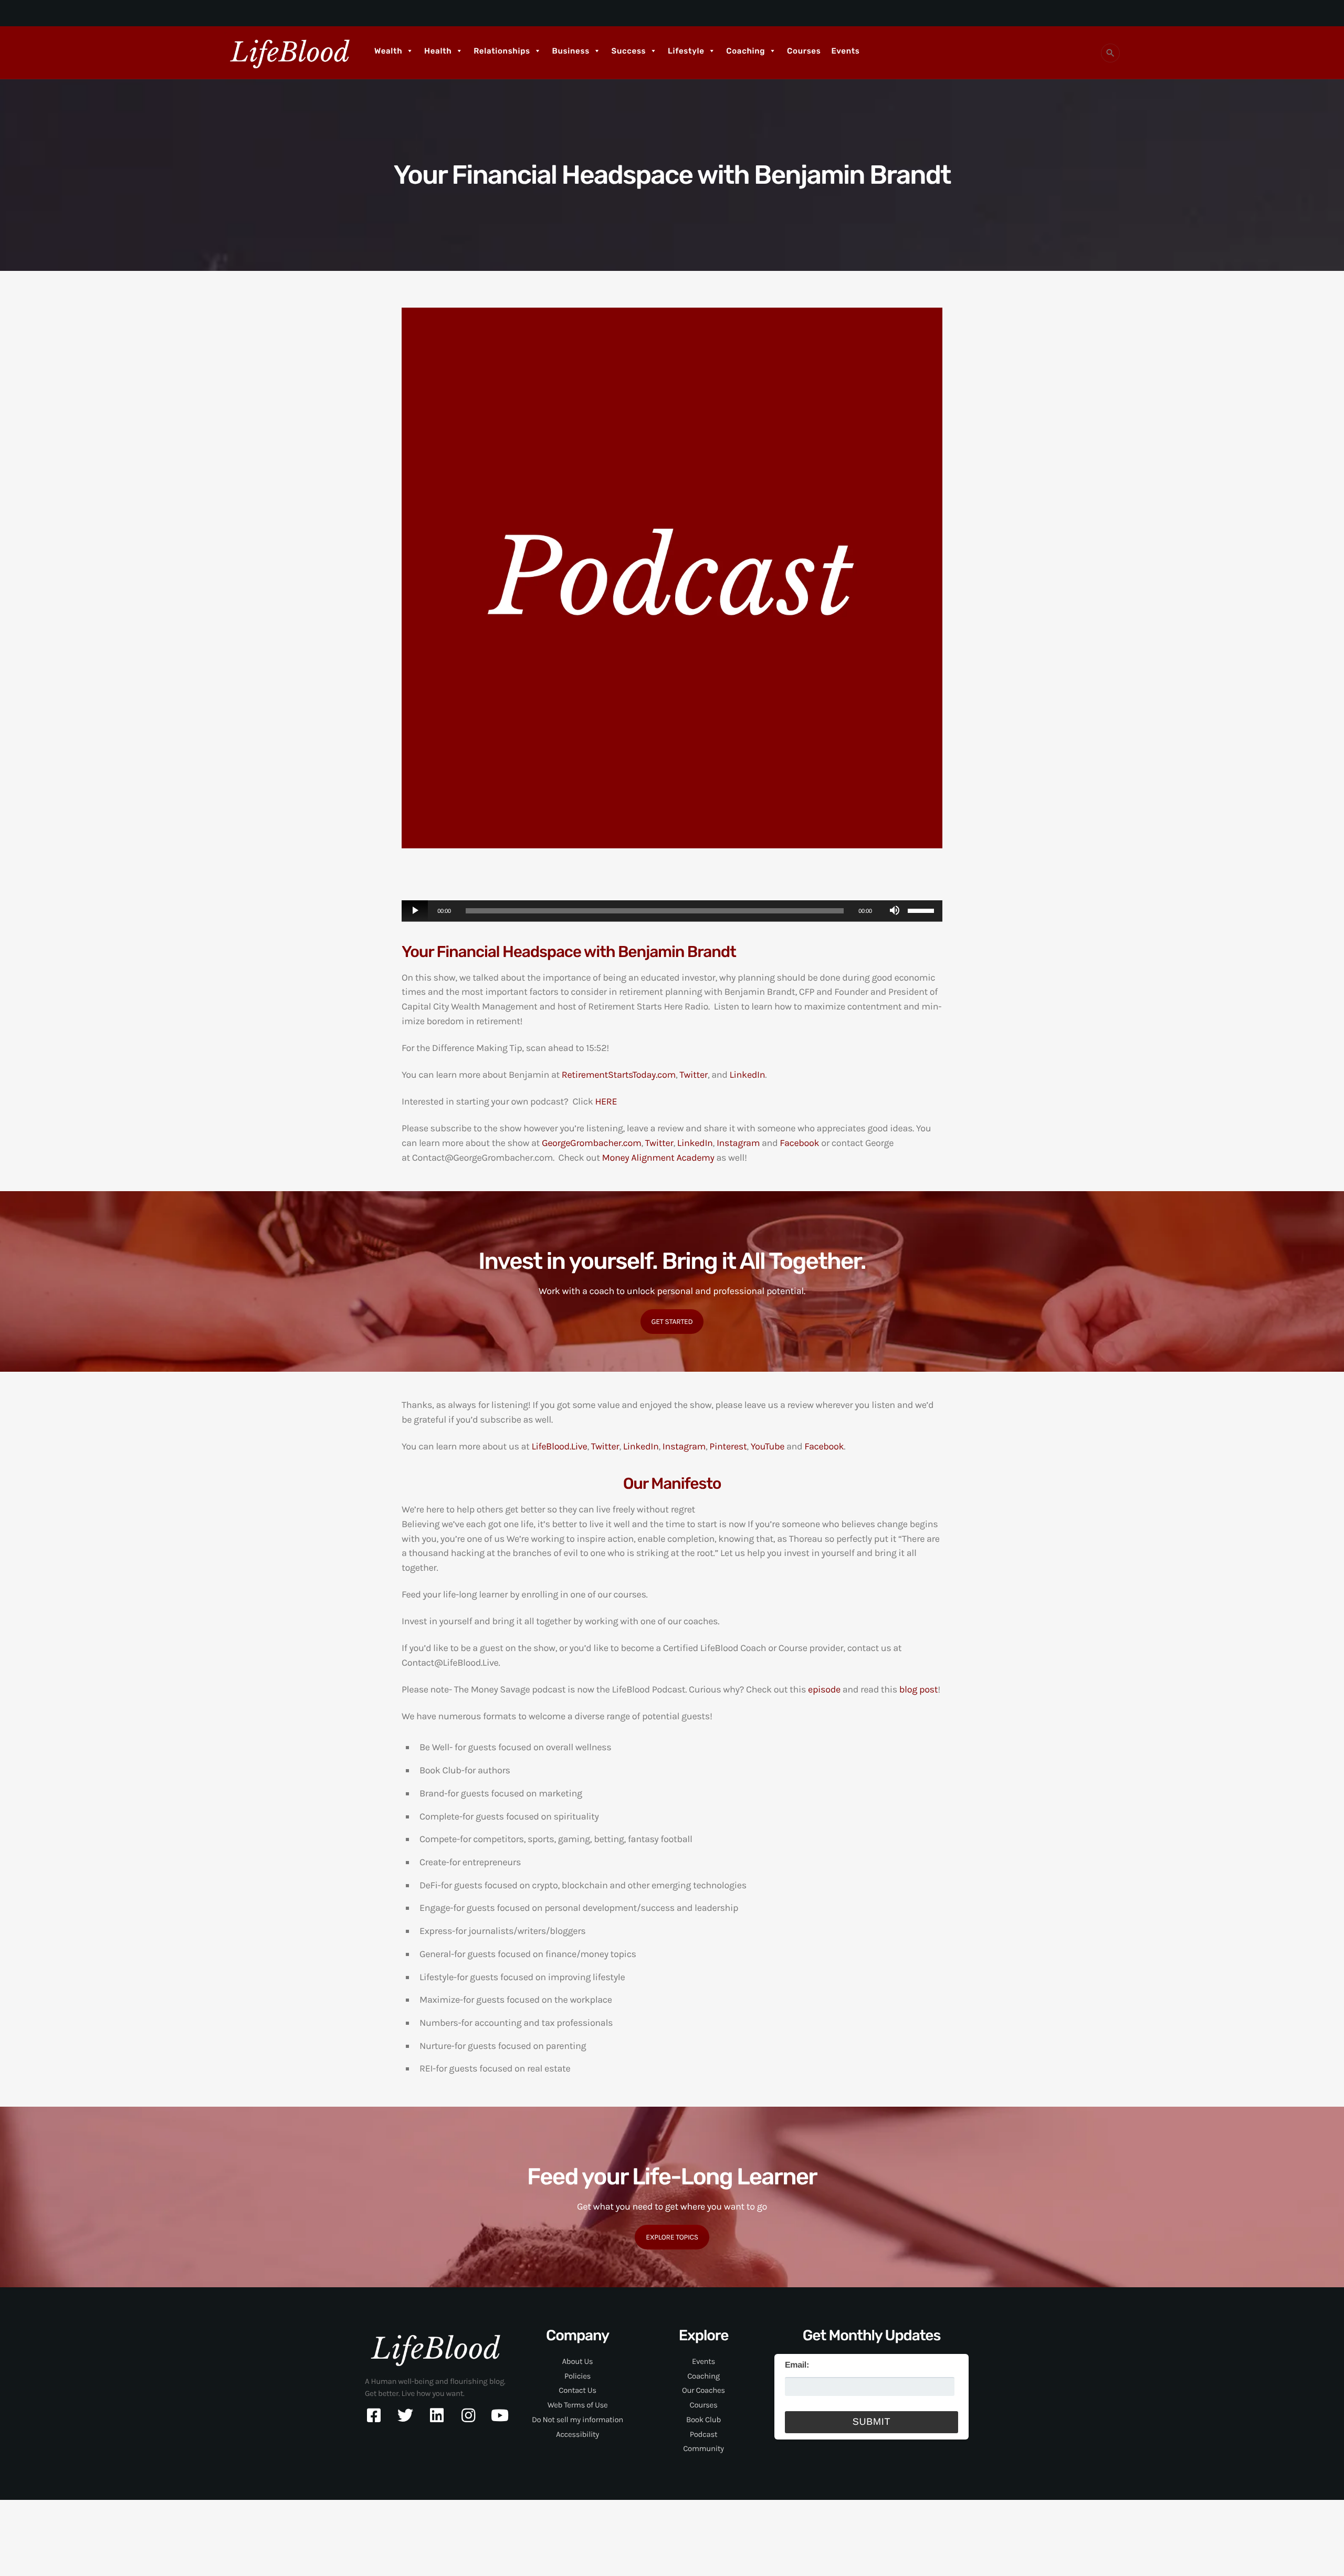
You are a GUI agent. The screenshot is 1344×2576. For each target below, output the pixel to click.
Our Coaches (703, 2390)
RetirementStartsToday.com (619, 1075)
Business (571, 51)
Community (703, 2448)
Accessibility (577, 2434)
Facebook (799, 1143)
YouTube (768, 1446)
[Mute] (895, 911)
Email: (797, 2365)
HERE (606, 1101)
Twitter (694, 1075)
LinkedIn (748, 1075)
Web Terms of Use (578, 2405)
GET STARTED (672, 1322)
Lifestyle (686, 51)
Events (845, 51)
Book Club (703, 2420)
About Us (578, 2361)
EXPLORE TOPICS (672, 2237)
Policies (577, 2376)
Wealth (388, 51)
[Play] (415, 911)
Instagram (738, 1143)
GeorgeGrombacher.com (592, 1143)
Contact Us (577, 2390)
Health (438, 51)
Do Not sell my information (577, 2420)
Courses (804, 51)
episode (824, 1689)
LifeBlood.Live (559, 1446)
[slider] (922, 910)
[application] (672, 911)
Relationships (502, 51)
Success (629, 51)
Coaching (745, 51)
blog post (918, 1689)
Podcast (703, 2434)
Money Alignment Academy (658, 1158)
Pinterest (728, 1446)
